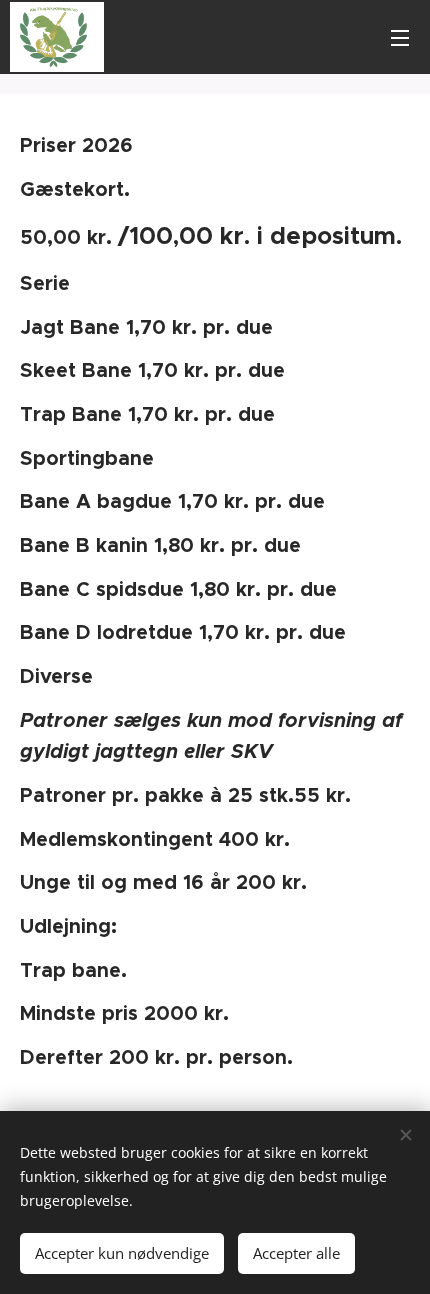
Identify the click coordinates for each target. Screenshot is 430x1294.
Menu (400, 37)
